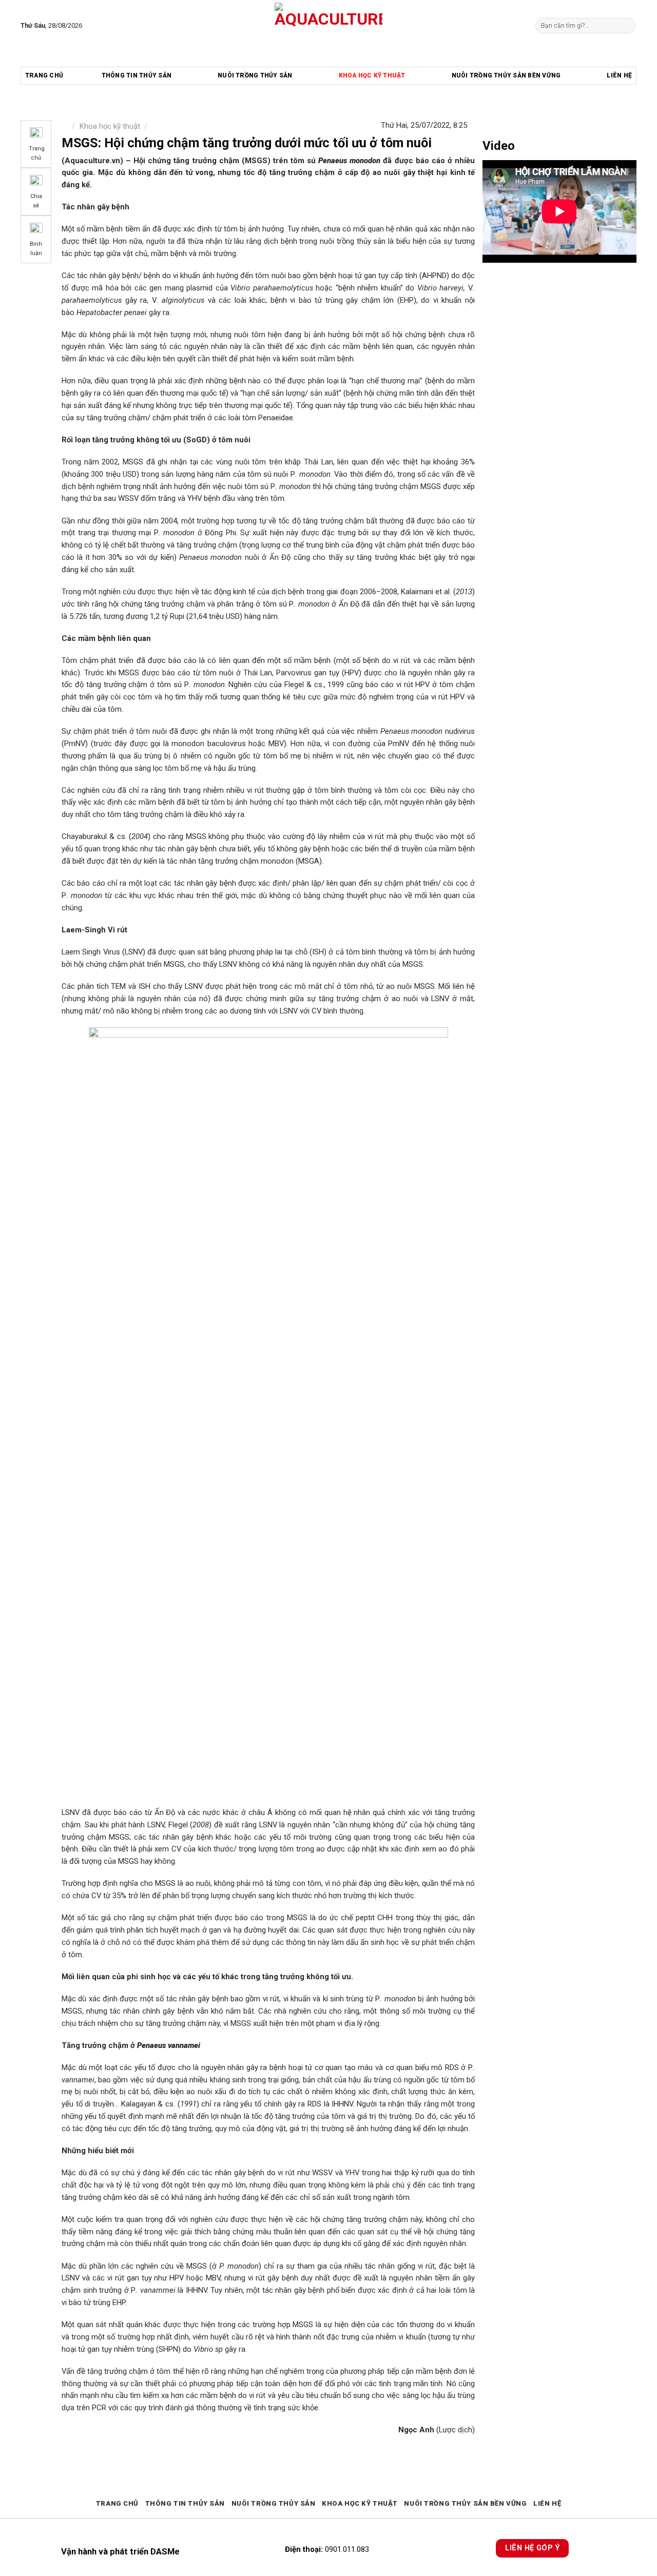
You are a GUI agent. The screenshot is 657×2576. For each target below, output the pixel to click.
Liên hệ (619, 75)
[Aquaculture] (329, 26)
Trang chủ (44, 75)
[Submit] (626, 25)
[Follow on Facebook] (92, 25)
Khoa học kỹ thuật (372, 75)
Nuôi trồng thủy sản (255, 75)
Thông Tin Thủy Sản (137, 75)
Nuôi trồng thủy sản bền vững (506, 75)
